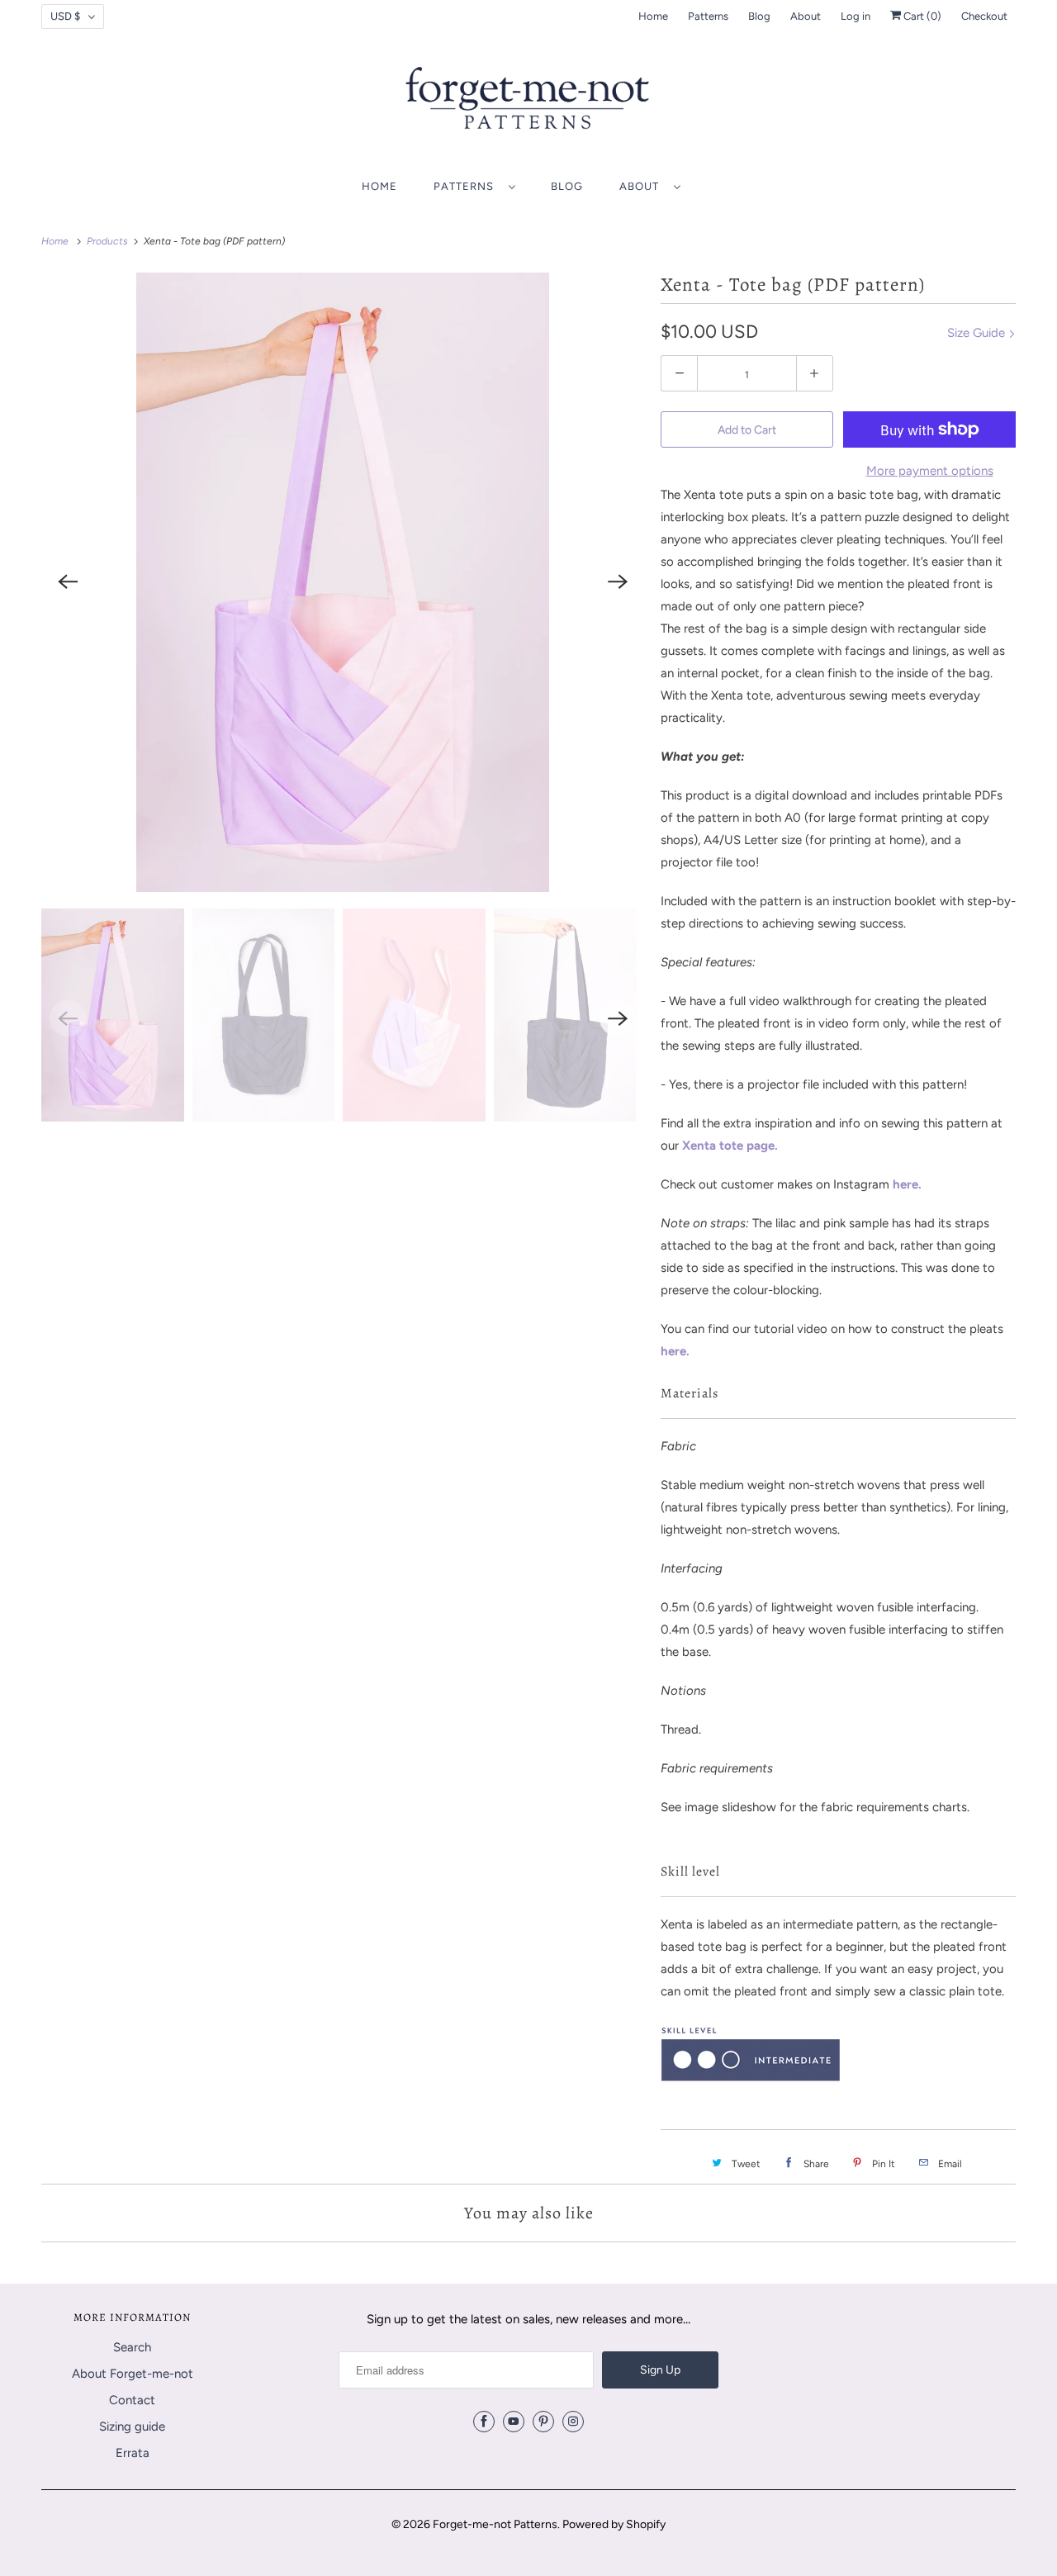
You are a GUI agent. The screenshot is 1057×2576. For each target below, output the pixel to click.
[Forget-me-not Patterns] (528, 104)
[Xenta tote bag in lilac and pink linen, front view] (343, 582)
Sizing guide (132, 2427)
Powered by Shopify (614, 2524)
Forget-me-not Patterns (495, 2524)
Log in (856, 16)
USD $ (65, 16)
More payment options (930, 471)
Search (132, 2347)
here (673, 1351)
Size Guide (978, 333)
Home (653, 16)
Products (109, 241)
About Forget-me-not (133, 2374)
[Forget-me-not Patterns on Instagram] (573, 2422)
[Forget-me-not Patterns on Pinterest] (543, 2422)
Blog (759, 16)
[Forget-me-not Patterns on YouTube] (514, 2422)
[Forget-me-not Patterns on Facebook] (484, 2422)
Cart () (921, 16)
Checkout (984, 16)
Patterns (708, 16)
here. (907, 1184)
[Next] (618, 582)
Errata (133, 2453)
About (806, 16)
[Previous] (68, 582)
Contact (132, 2400)
